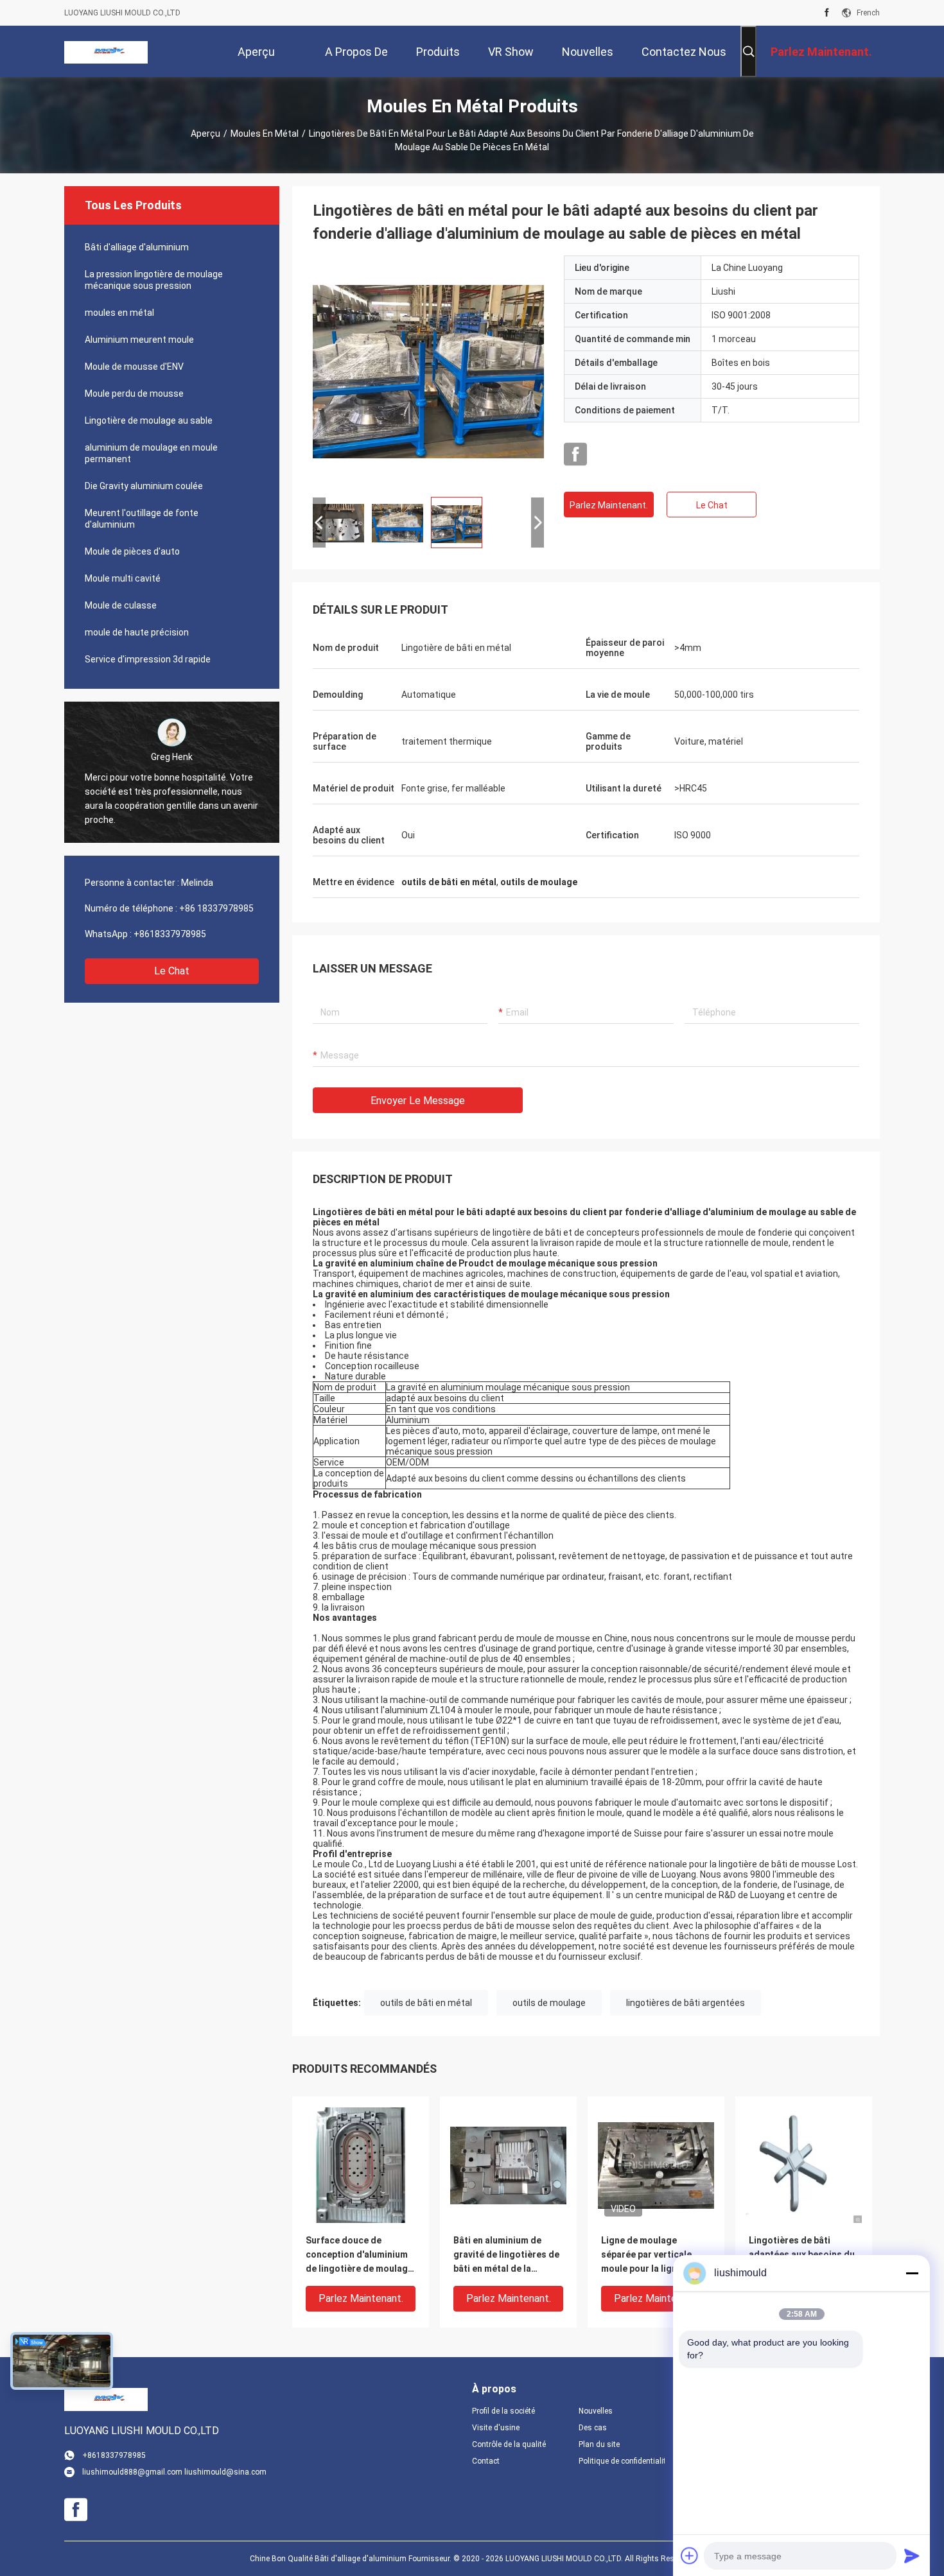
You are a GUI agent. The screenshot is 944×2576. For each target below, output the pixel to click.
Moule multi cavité (123, 578)
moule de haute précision (137, 632)
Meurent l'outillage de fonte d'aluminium (142, 519)
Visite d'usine (496, 2428)
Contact (486, 2461)
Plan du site (599, 2444)
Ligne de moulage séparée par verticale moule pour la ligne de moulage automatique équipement (648, 2255)
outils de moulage (549, 2003)
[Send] (912, 2555)
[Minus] (912, 2273)
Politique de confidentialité (622, 2461)
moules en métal (265, 134)
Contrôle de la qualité (509, 2444)
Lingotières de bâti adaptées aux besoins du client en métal (802, 2254)
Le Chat (172, 971)
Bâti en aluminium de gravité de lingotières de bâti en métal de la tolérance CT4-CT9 (506, 2255)
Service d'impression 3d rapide (148, 659)
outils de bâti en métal (426, 2003)
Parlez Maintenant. (609, 505)
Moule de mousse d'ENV (134, 367)
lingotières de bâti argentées (686, 2003)
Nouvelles (596, 2411)
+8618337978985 (170, 934)
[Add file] (690, 2555)
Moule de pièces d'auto (132, 551)
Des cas (593, 2428)
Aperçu (205, 134)
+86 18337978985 (216, 908)
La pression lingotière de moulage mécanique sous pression (154, 280)
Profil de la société (503, 2411)
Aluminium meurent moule (139, 340)
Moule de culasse (121, 605)
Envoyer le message (418, 1101)
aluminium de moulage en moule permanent (151, 453)
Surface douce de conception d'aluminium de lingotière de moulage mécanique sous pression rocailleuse (361, 2255)
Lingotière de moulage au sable (149, 420)
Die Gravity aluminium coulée (144, 486)
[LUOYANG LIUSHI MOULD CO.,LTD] (106, 51)
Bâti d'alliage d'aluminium (137, 247)
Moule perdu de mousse (134, 393)
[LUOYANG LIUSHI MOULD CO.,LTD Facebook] (827, 13)
